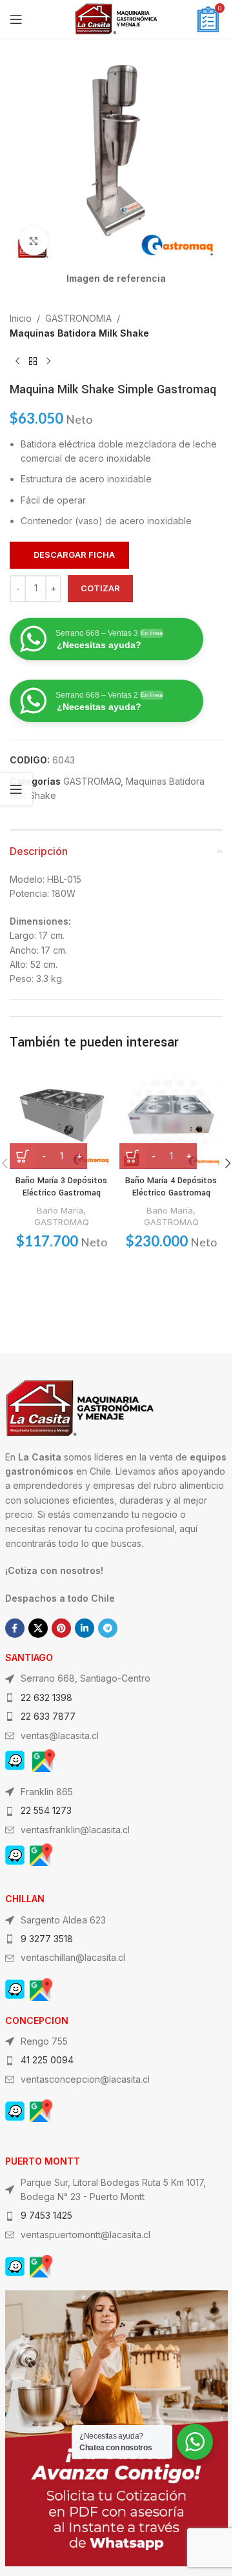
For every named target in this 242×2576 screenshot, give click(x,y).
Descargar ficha (74, 555)
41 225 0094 (47, 2060)
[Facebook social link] (15, 1628)
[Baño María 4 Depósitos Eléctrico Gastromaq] (171, 1117)
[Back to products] (33, 361)
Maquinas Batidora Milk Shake (79, 333)
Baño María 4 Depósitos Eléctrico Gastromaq (171, 1187)
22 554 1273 (46, 1810)
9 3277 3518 (47, 1939)
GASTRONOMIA (78, 318)
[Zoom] (34, 241)
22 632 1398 (46, 1697)
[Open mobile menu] (16, 19)
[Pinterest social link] (61, 1628)
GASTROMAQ (92, 781)
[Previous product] (17, 361)
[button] (228, 1163)
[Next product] (48, 361)
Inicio (21, 318)
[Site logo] (116, 18)
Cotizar (100, 588)
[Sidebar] (16, 789)
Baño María (60, 1210)
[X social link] (38, 1628)
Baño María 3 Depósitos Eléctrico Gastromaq (61, 1187)
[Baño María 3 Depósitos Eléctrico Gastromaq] (61, 1117)
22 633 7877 (48, 1716)
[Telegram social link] (108, 1628)
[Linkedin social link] (85, 1628)
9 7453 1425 (46, 2215)
